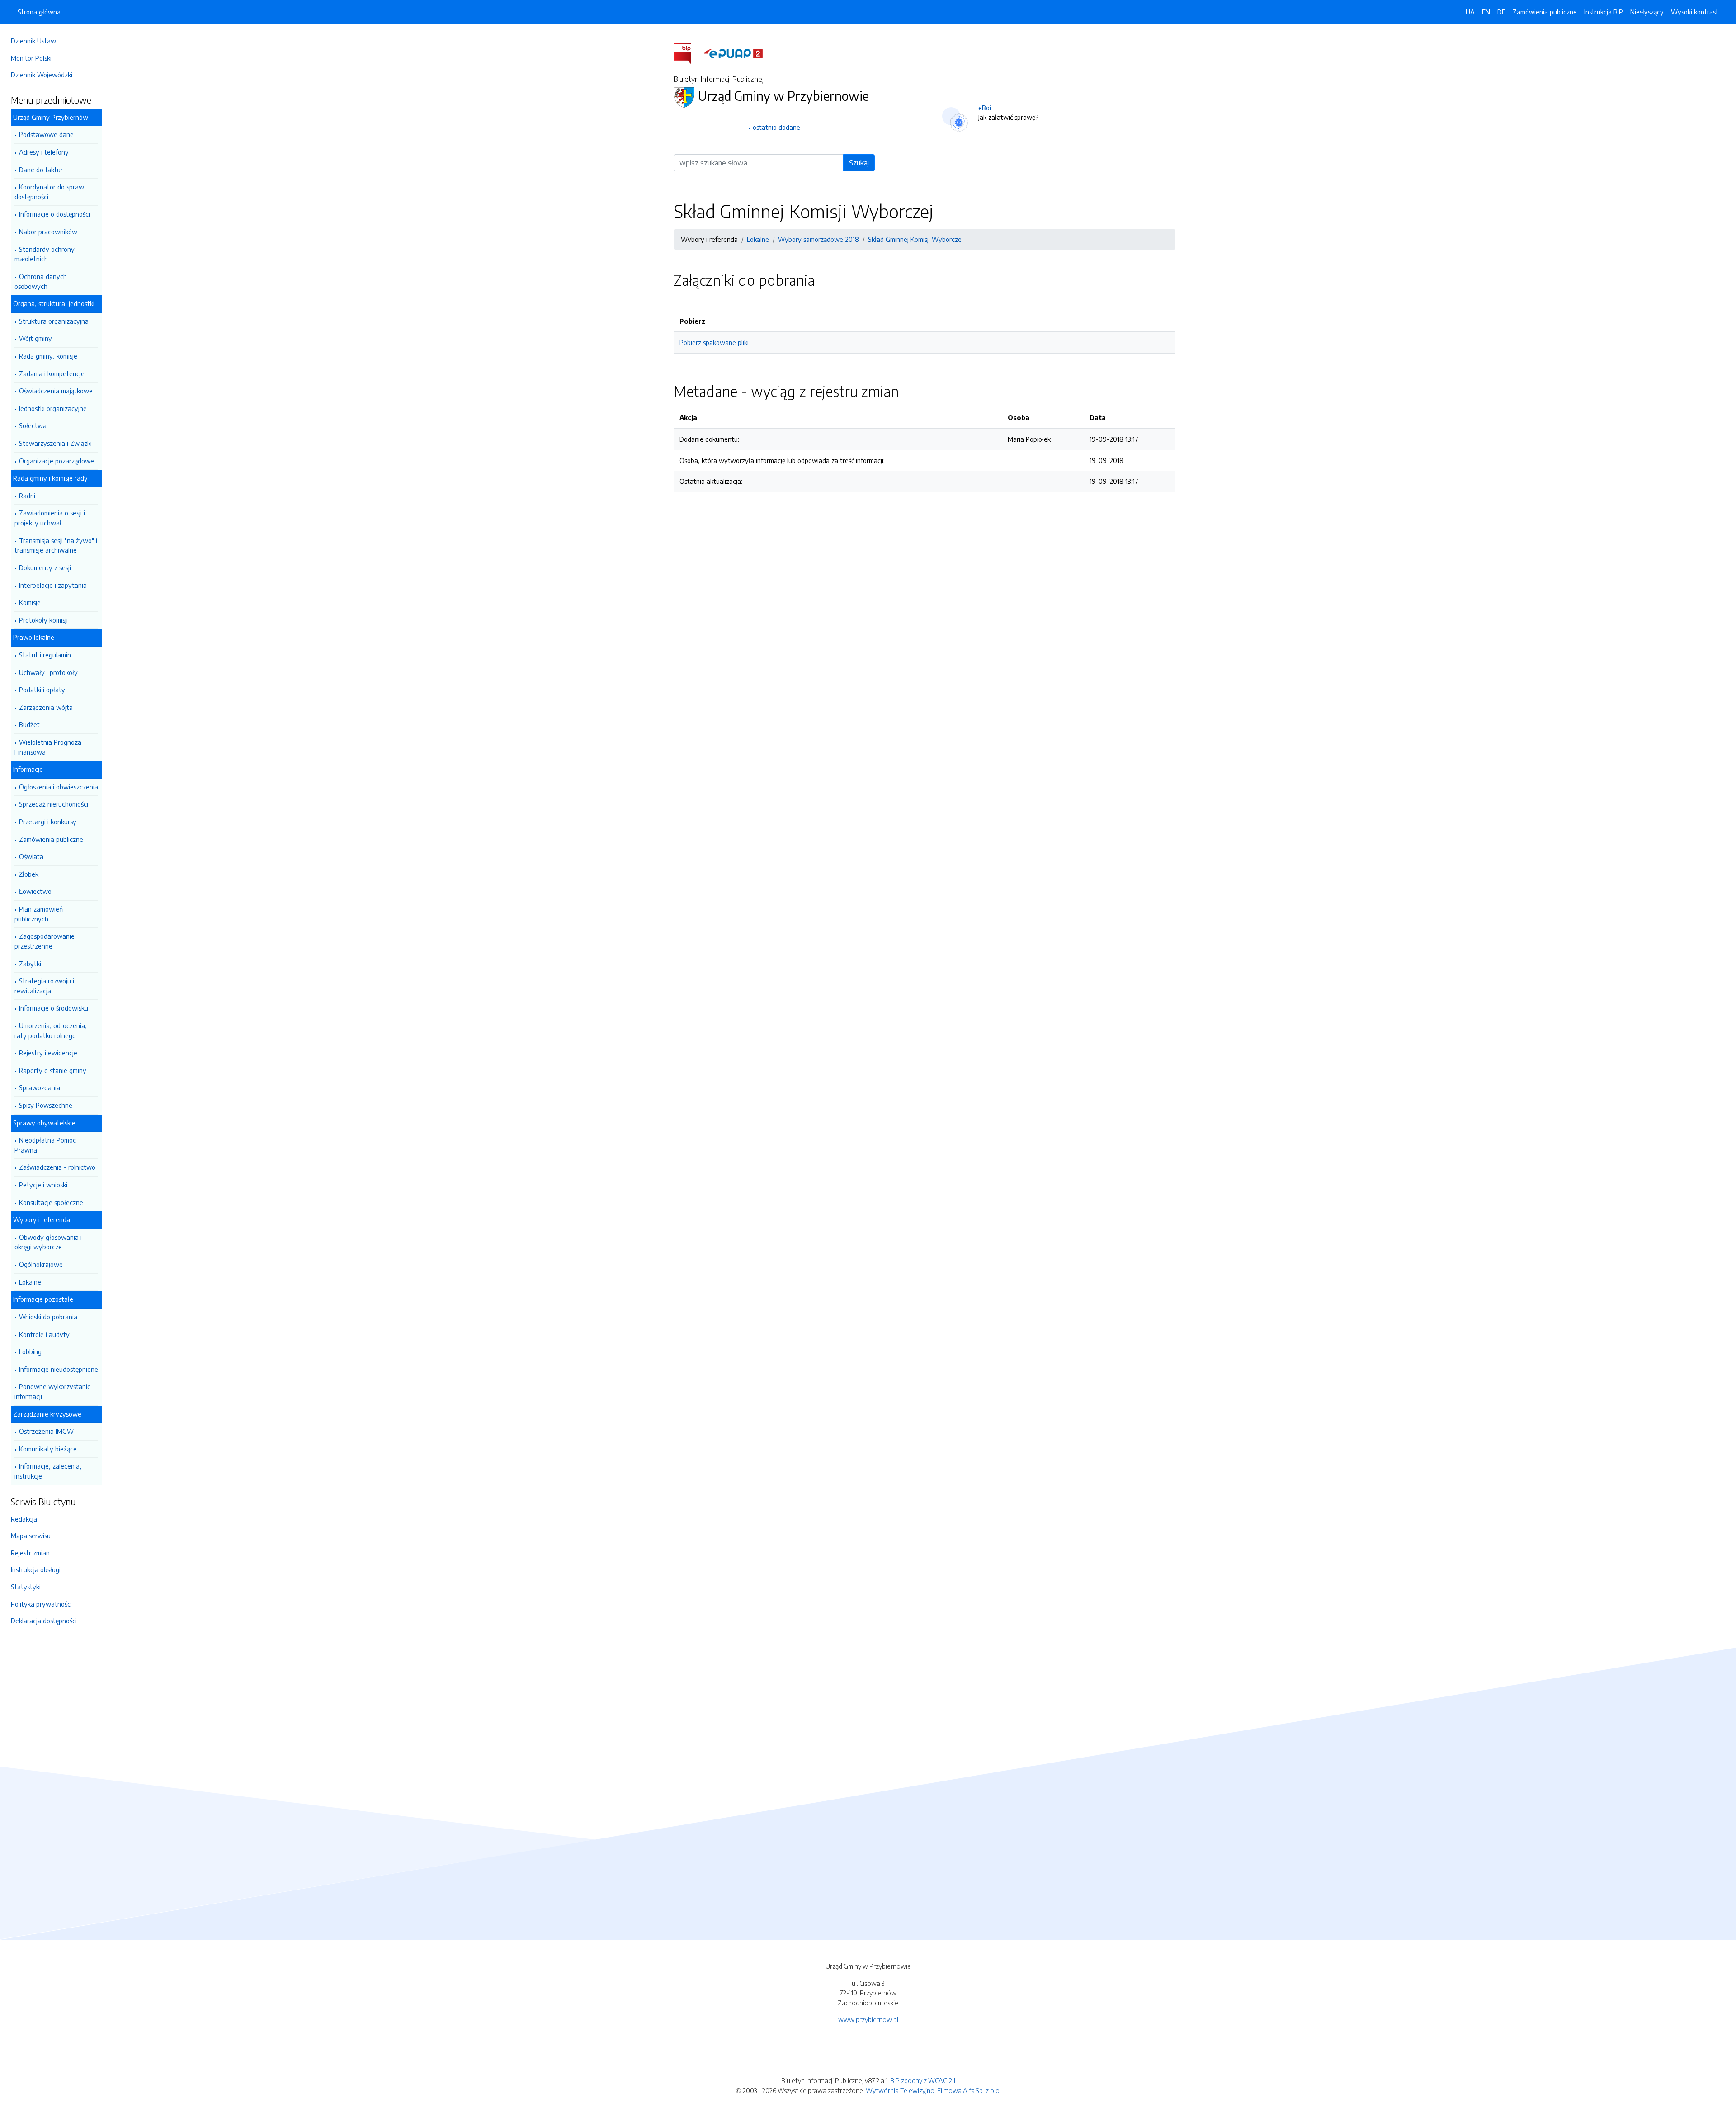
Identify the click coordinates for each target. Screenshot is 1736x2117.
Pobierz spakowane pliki (714, 342)
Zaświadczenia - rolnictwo (57, 1167)
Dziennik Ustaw (33, 41)
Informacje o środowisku (54, 1008)
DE (1501, 12)
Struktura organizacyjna (54, 321)
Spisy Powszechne (46, 1105)
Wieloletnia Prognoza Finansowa (48, 747)
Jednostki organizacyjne (53, 408)
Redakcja (24, 1519)
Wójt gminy (35, 338)
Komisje (30, 602)
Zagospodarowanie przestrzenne (45, 941)
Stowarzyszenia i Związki (55, 443)
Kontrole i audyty (44, 1334)
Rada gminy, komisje (48, 356)
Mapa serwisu (31, 1536)
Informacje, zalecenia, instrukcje (48, 1471)
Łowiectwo (35, 891)
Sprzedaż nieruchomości (54, 804)
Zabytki (30, 964)
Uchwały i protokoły (48, 672)
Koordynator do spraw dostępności (49, 192)
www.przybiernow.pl (868, 2019)
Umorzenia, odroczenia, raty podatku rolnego (51, 1030)
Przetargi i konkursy (48, 822)
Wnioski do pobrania (48, 1317)
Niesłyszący (1647, 12)
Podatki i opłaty (42, 690)
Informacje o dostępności (54, 214)
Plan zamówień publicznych (39, 914)
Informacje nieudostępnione (59, 1369)
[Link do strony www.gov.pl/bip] (688, 53)
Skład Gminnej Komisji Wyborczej (915, 239)
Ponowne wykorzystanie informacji (53, 1391)
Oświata (31, 856)
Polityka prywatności (41, 1604)
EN (1486, 12)
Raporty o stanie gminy (53, 1070)
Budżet (29, 724)
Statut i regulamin (45, 655)
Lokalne (30, 1282)
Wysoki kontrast (1695, 12)
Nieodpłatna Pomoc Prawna (45, 1145)
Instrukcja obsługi (36, 1569)
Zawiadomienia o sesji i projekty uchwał (50, 518)
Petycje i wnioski (43, 1185)
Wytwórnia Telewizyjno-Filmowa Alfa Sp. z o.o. (933, 2090)
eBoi (985, 108)
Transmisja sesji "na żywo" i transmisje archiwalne (56, 545)
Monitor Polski (31, 58)
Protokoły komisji (43, 620)
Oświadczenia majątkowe (56, 391)
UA (1470, 12)
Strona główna (39, 12)
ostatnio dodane (776, 127)
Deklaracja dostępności (44, 1621)
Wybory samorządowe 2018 (818, 239)
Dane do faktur (41, 170)
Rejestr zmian (30, 1553)
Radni (27, 496)
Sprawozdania (40, 1087)
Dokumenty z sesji (45, 567)
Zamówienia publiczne (51, 839)
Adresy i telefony (44, 152)
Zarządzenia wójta (46, 707)
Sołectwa (33, 425)
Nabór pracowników (48, 232)
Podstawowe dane (46, 134)
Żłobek (29, 874)
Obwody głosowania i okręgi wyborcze (48, 1242)
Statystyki (26, 1587)
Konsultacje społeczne (51, 1202)
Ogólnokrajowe (41, 1264)
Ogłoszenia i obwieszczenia (59, 787)
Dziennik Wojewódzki (42, 75)
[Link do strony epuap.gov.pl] (733, 53)
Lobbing (30, 1351)
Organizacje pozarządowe (57, 461)
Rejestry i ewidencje (48, 1053)
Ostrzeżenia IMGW (46, 1431)
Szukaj (859, 163)
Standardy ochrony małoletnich (45, 254)
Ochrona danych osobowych (41, 281)
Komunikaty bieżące (48, 1449)
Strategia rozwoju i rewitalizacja (44, 986)
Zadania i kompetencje (52, 373)
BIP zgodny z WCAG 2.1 (923, 2080)
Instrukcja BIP (1604, 12)
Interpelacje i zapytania (53, 585)
